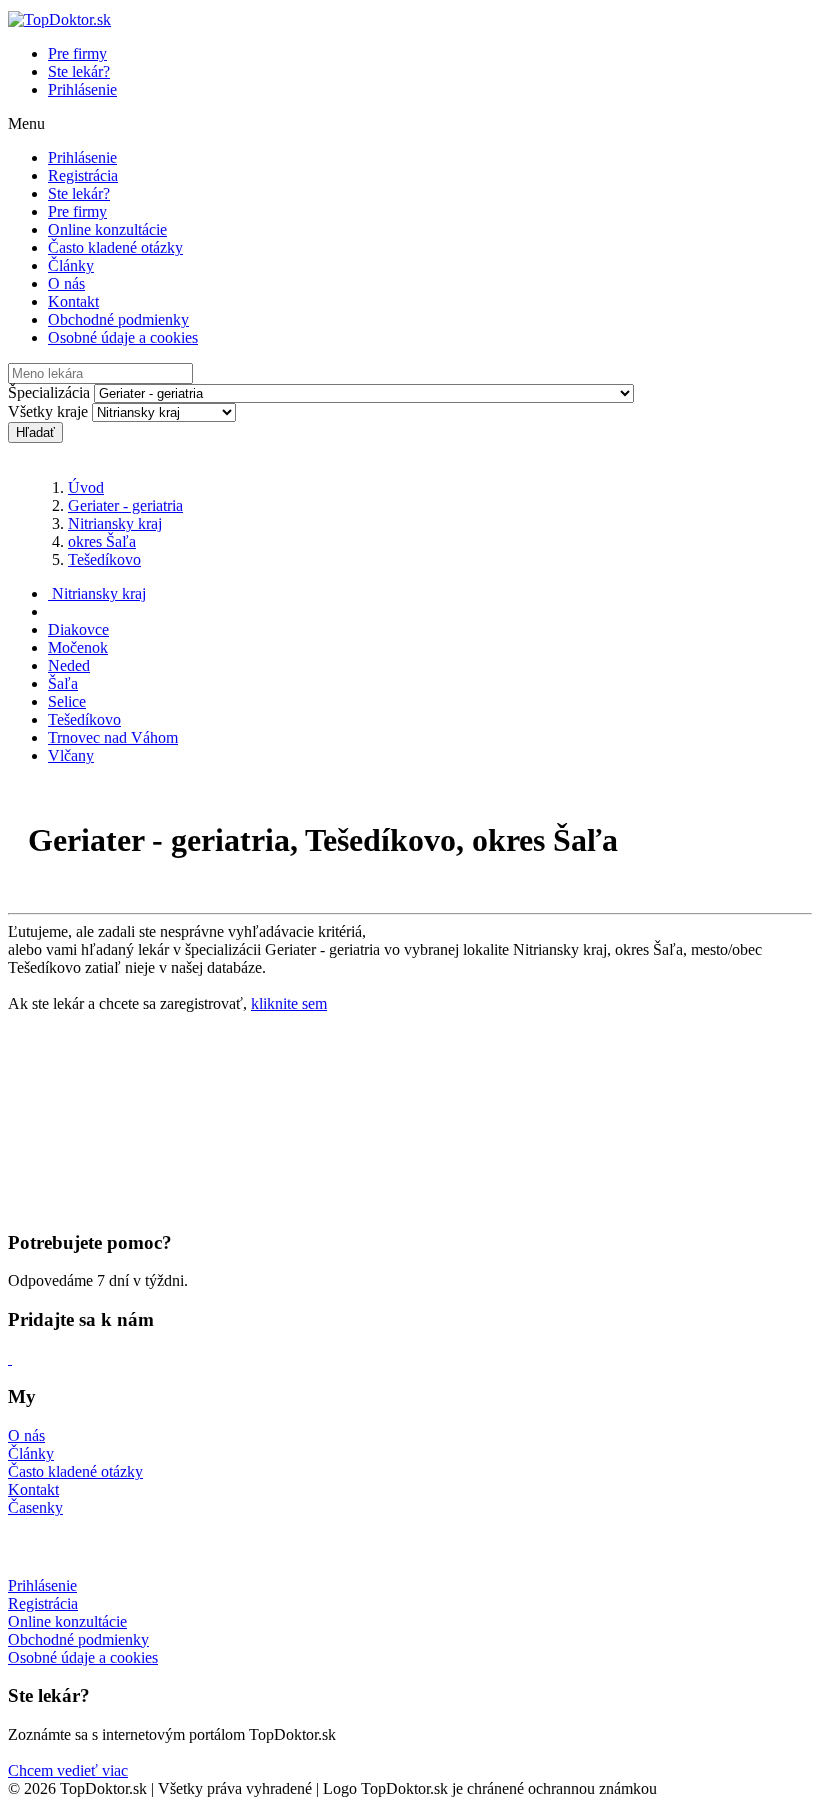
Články (71, 265)
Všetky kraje (48, 411)
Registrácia (83, 175)
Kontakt (73, 301)
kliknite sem (289, 1003)
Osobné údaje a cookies (123, 337)
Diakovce (78, 629)
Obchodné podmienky (118, 319)
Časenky (35, 1507)
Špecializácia (49, 392)
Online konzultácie (107, 229)
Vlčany (71, 755)
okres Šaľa (102, 541)
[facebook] (10, 1358)
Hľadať (35, 432)
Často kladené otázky (115, 247)
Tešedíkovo (104, 559)
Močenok (78, 647)
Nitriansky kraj (115, 523)
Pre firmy (77, 53)
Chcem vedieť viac (68, 1770)
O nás (66, 283)
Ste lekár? (79, 71)
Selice (67, 701)
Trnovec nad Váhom (113, 737)
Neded (69, 665)
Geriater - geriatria (125, 505)
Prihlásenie (82, 89)
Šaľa (63, 683)
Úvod (86, 487)
